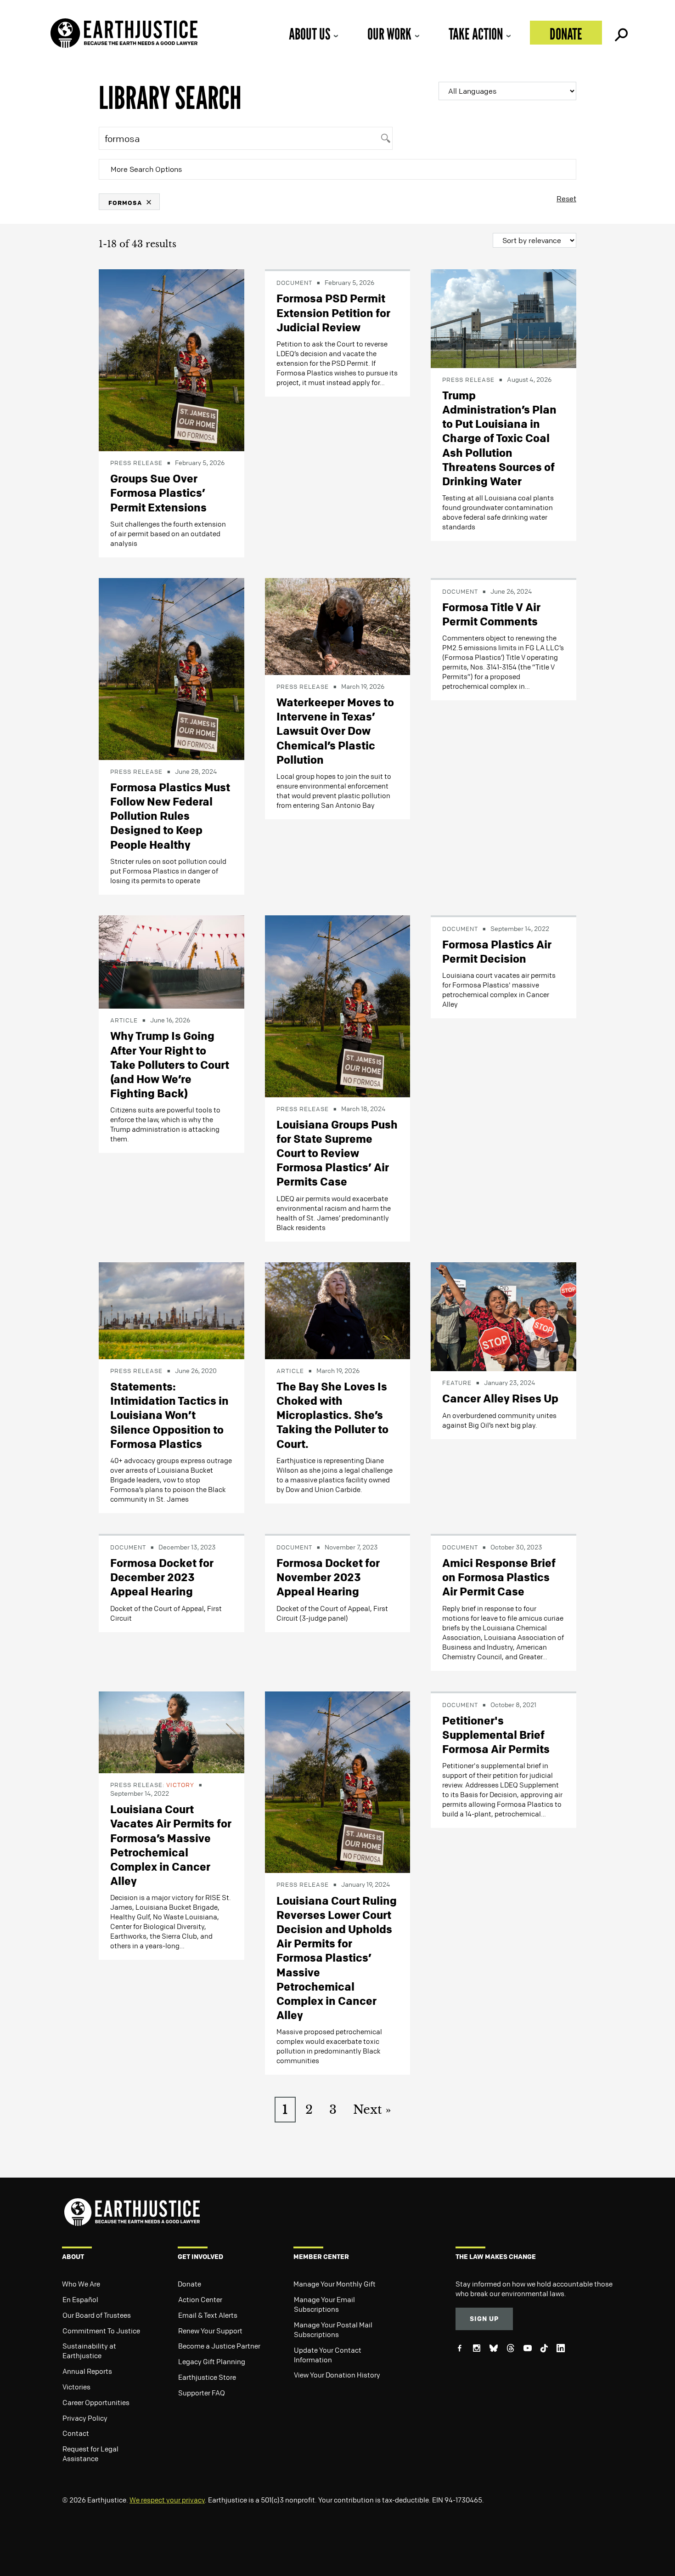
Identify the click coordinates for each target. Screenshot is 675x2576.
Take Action (476, 34)
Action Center (200, 2299)
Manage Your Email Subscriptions (324, 2304)
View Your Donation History (337, 2375)
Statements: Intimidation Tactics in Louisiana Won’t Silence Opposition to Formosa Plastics (169, 1415)
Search (620, 33)
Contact (76, 2433)
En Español (80, 2299)
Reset (566, 199)
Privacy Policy (85, 2418)
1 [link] (285, 2110)
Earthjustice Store (207, 2377)
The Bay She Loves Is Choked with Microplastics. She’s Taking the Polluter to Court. (332, 1415)
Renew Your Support (210, 2331)
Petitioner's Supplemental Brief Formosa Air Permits (496, 1735)
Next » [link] (372, 2110)
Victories (76, 2387)
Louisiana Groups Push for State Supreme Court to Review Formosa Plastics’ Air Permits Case (337, 1153)
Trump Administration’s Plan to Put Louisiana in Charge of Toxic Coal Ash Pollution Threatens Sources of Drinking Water (499, 438)
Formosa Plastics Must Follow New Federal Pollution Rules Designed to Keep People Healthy (170, 816)
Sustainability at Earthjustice (89, 2351)
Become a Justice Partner (219, 2346)
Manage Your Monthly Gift (335, 2284)
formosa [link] (125, 202)
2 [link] (309, 2110)
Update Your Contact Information (328, 2355)
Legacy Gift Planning (212, 2361)
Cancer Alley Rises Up (500, 1398)
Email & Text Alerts (208, 2315)
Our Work (389, 34)
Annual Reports (87, 2371)
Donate (566, 34)
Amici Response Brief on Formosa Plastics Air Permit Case (499, 1577)
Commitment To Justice (101, 2331)
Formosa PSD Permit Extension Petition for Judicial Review (333, 312)
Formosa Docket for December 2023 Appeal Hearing (162, 1577)
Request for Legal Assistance (90, 2454)
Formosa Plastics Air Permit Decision (497, 951)
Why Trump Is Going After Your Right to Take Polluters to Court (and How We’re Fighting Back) (170, 1064)
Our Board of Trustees (97, 2315)
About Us (309, 34)
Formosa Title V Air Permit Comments (491, 614)
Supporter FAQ (202, 2393)
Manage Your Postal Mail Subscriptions (333, 2329)
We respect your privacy (167, 2500)
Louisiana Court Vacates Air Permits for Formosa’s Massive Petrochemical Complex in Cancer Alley (171, 1845)
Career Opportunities (96, 2402)
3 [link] (333, 2110)
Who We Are (81, 2284)
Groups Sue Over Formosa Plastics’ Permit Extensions (158, 493)
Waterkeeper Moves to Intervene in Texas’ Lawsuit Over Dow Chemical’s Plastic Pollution (335, 731)
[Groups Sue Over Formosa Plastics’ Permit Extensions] (172, 359)
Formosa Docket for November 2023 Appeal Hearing (328, 1577)
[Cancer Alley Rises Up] (503, 1316)
